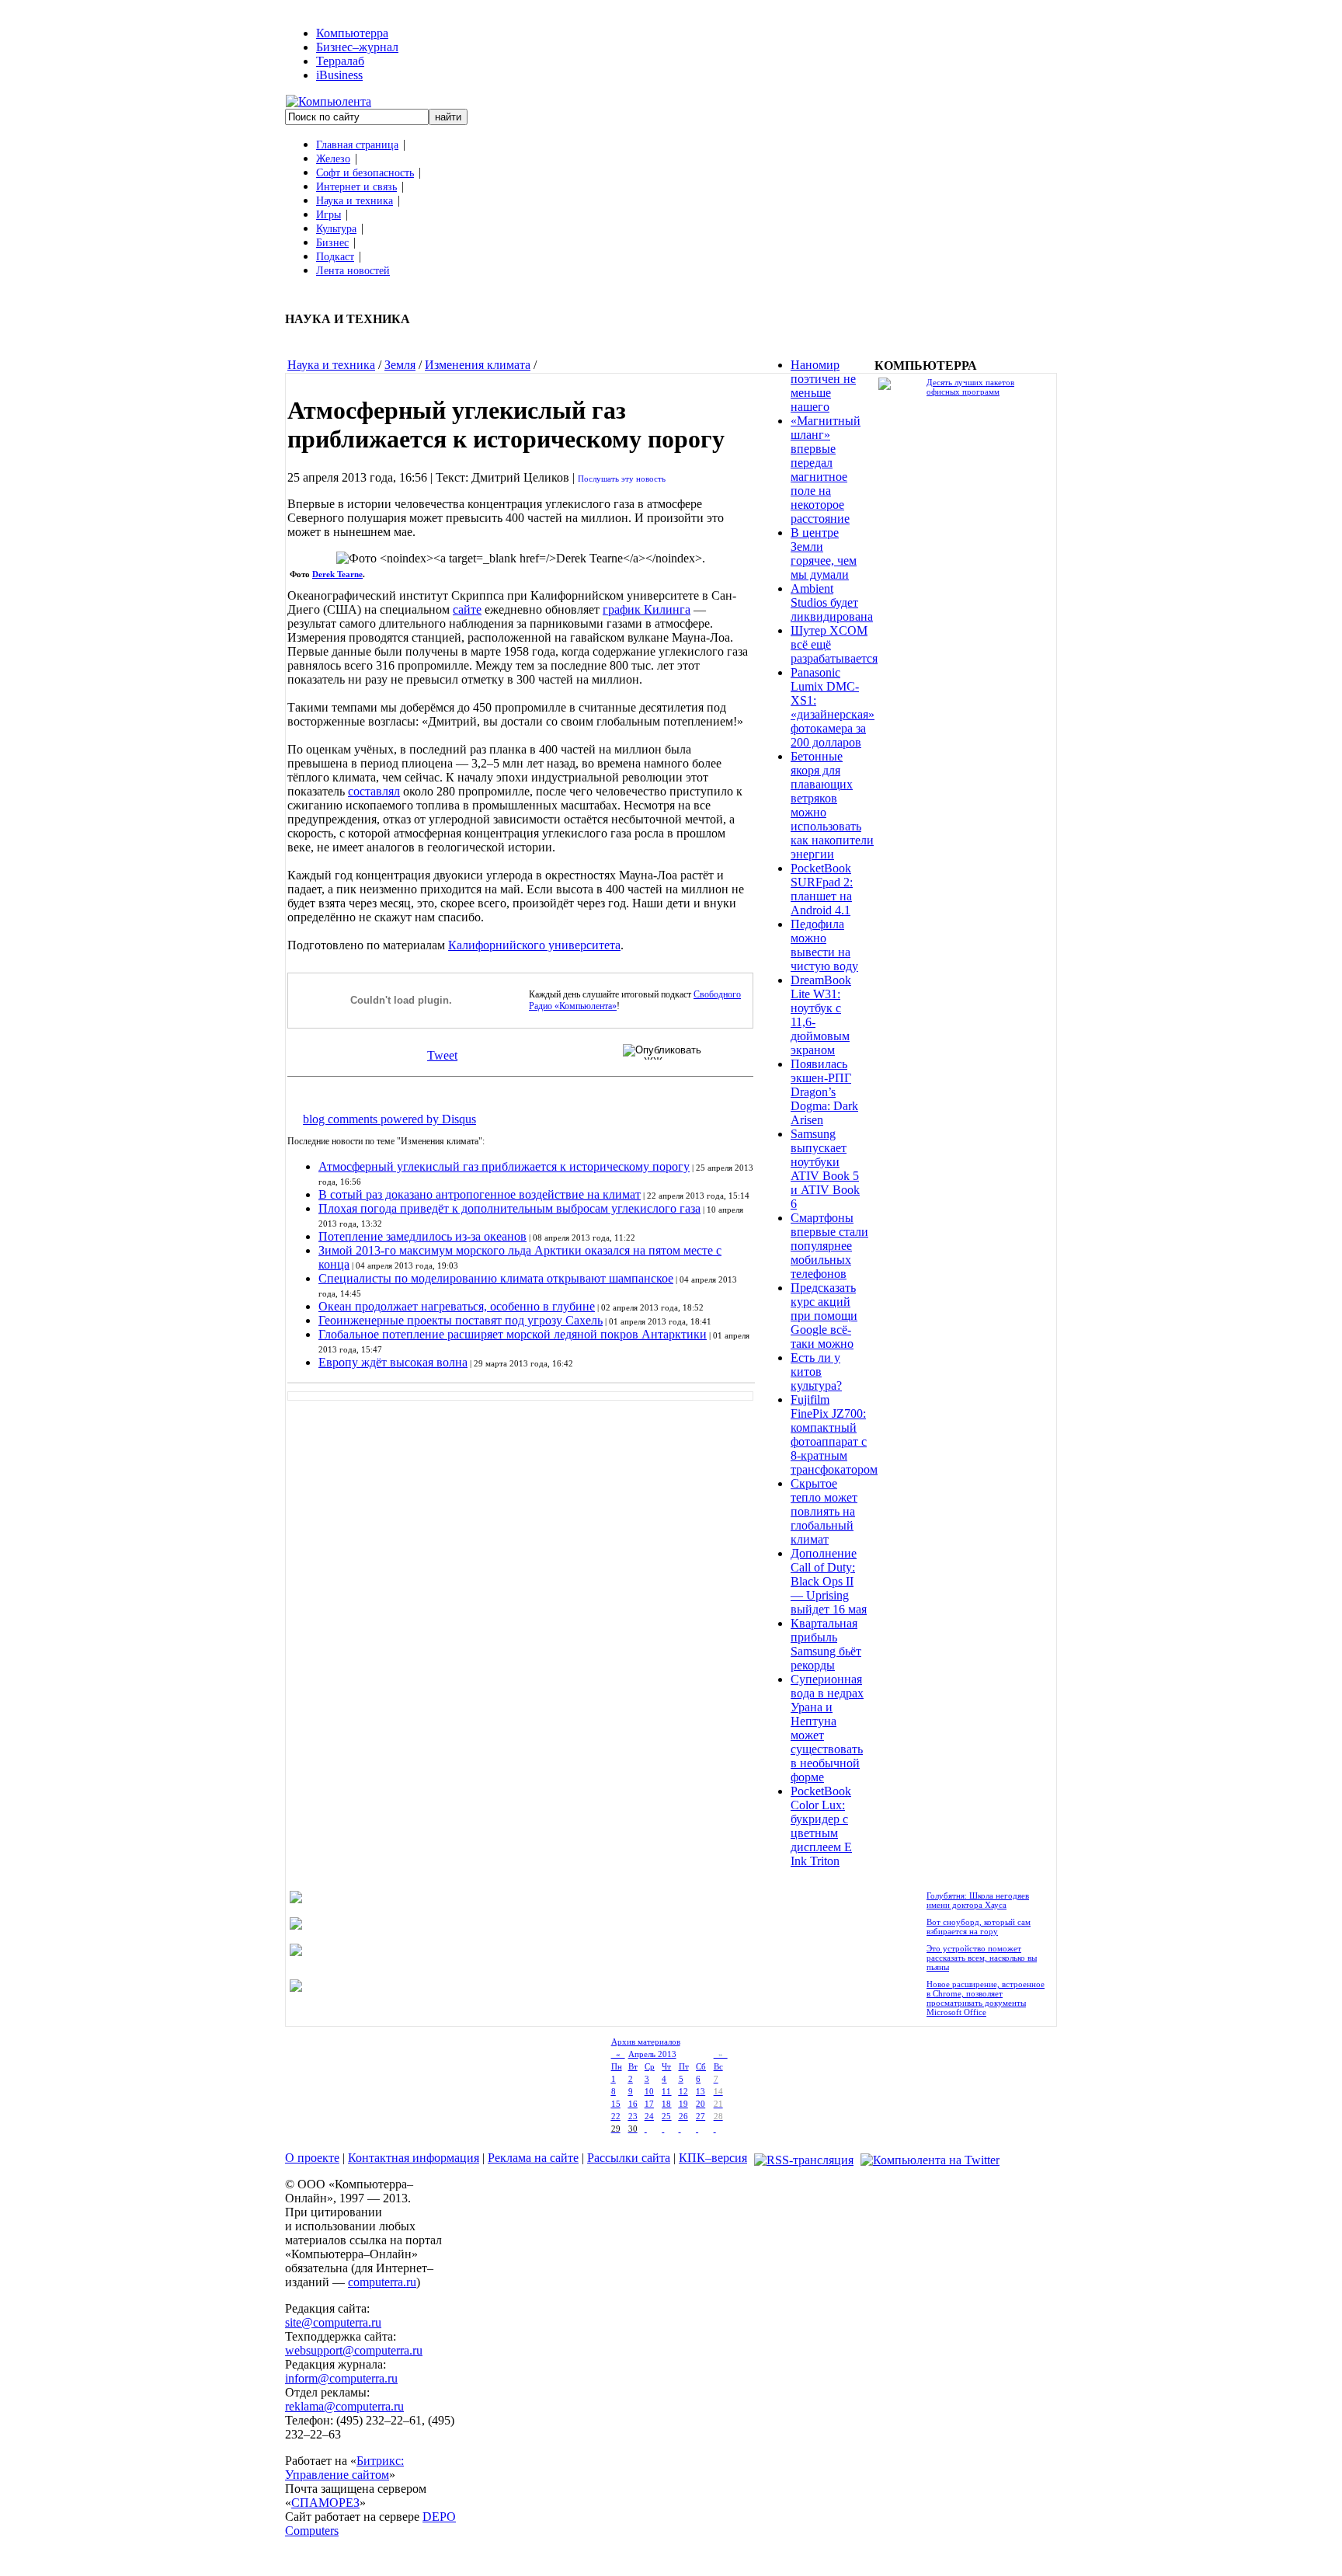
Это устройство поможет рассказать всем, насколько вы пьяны (982, 1958)
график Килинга (647, 609)
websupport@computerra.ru (354, 2350)
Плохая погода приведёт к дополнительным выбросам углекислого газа (509, 1208)
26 (683, 2116)
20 (701, 2104)
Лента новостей (353, 271)
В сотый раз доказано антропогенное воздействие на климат (480, 1194)
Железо (333, 159)
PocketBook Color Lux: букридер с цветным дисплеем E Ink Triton (821, 1826)
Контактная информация (414, 2158)
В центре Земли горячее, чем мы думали (824, 553)
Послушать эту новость (622, 479)
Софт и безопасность (365, 173)
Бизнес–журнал (357, 47)
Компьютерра (352, 33)
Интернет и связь (356, 187)
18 (666, 2104)
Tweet (442, 1055)
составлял (374, 791)
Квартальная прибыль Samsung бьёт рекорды (826, 1644)
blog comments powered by (389, 1119)
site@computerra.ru (333, 2322)
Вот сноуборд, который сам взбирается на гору (979, 1927)
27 (701, 2116)
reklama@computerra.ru (344, 2406)
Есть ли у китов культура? (816, 1372)
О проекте (312, 2158)
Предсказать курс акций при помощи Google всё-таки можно (824, 1316)
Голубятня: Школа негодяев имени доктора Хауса (978, 1900)
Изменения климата (478, 365)
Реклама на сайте (533, 2158)
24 (649, 2116)
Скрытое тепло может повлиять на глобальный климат (824, 1511)
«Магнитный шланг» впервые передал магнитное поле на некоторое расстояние (826, 470)
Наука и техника (355, 201)
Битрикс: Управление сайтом (344, 2468)
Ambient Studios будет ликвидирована (832, 602)
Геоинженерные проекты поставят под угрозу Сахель (461, 1320)
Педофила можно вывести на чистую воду (824, 945)
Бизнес (332, 243)
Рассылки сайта (629, 2158)
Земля (400, 365)
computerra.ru (382, 2282)
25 (666, 2116)
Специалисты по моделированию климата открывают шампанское (496, 1278)
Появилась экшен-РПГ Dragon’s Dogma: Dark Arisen (824, 1092)
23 (633, 2116)
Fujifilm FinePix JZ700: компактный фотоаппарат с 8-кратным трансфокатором (834, 1434)
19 (683, 2104)
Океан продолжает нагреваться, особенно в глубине (457, 1306)
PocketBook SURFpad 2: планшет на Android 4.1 (822, 889)
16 (633, 2104)
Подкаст (335, 257)
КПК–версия (713, 2158)
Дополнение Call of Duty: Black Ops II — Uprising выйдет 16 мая (829, 1581)
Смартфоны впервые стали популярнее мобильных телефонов (829, 1246)
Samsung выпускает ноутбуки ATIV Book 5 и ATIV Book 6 (825, 1169)
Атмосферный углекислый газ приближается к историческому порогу (504, 1166)
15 (616, 2104)
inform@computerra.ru (341, 2378)
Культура (336, 229)
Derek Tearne (337, 574)
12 (683, 2091)
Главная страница (357, 145)
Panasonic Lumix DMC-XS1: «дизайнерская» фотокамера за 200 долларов (833, 707)
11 (666, 2091)
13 (701, 2091)
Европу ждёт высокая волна (393, 1362)
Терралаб (340, 61)
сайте (467, 609)
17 (649, 2104)
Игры (329, 215)
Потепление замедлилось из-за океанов (422, 1236)
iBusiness (339, 75)
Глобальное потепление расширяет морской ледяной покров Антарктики (513, 1334)
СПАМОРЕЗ (325, 2503)
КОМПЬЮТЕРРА (926, 366)
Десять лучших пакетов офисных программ (970, 387)
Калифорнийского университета (534, 945)
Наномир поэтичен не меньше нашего (823, 386)
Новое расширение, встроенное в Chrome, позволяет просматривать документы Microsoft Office (986, 1998)
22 (616, 2116)
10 (649, 2091)
